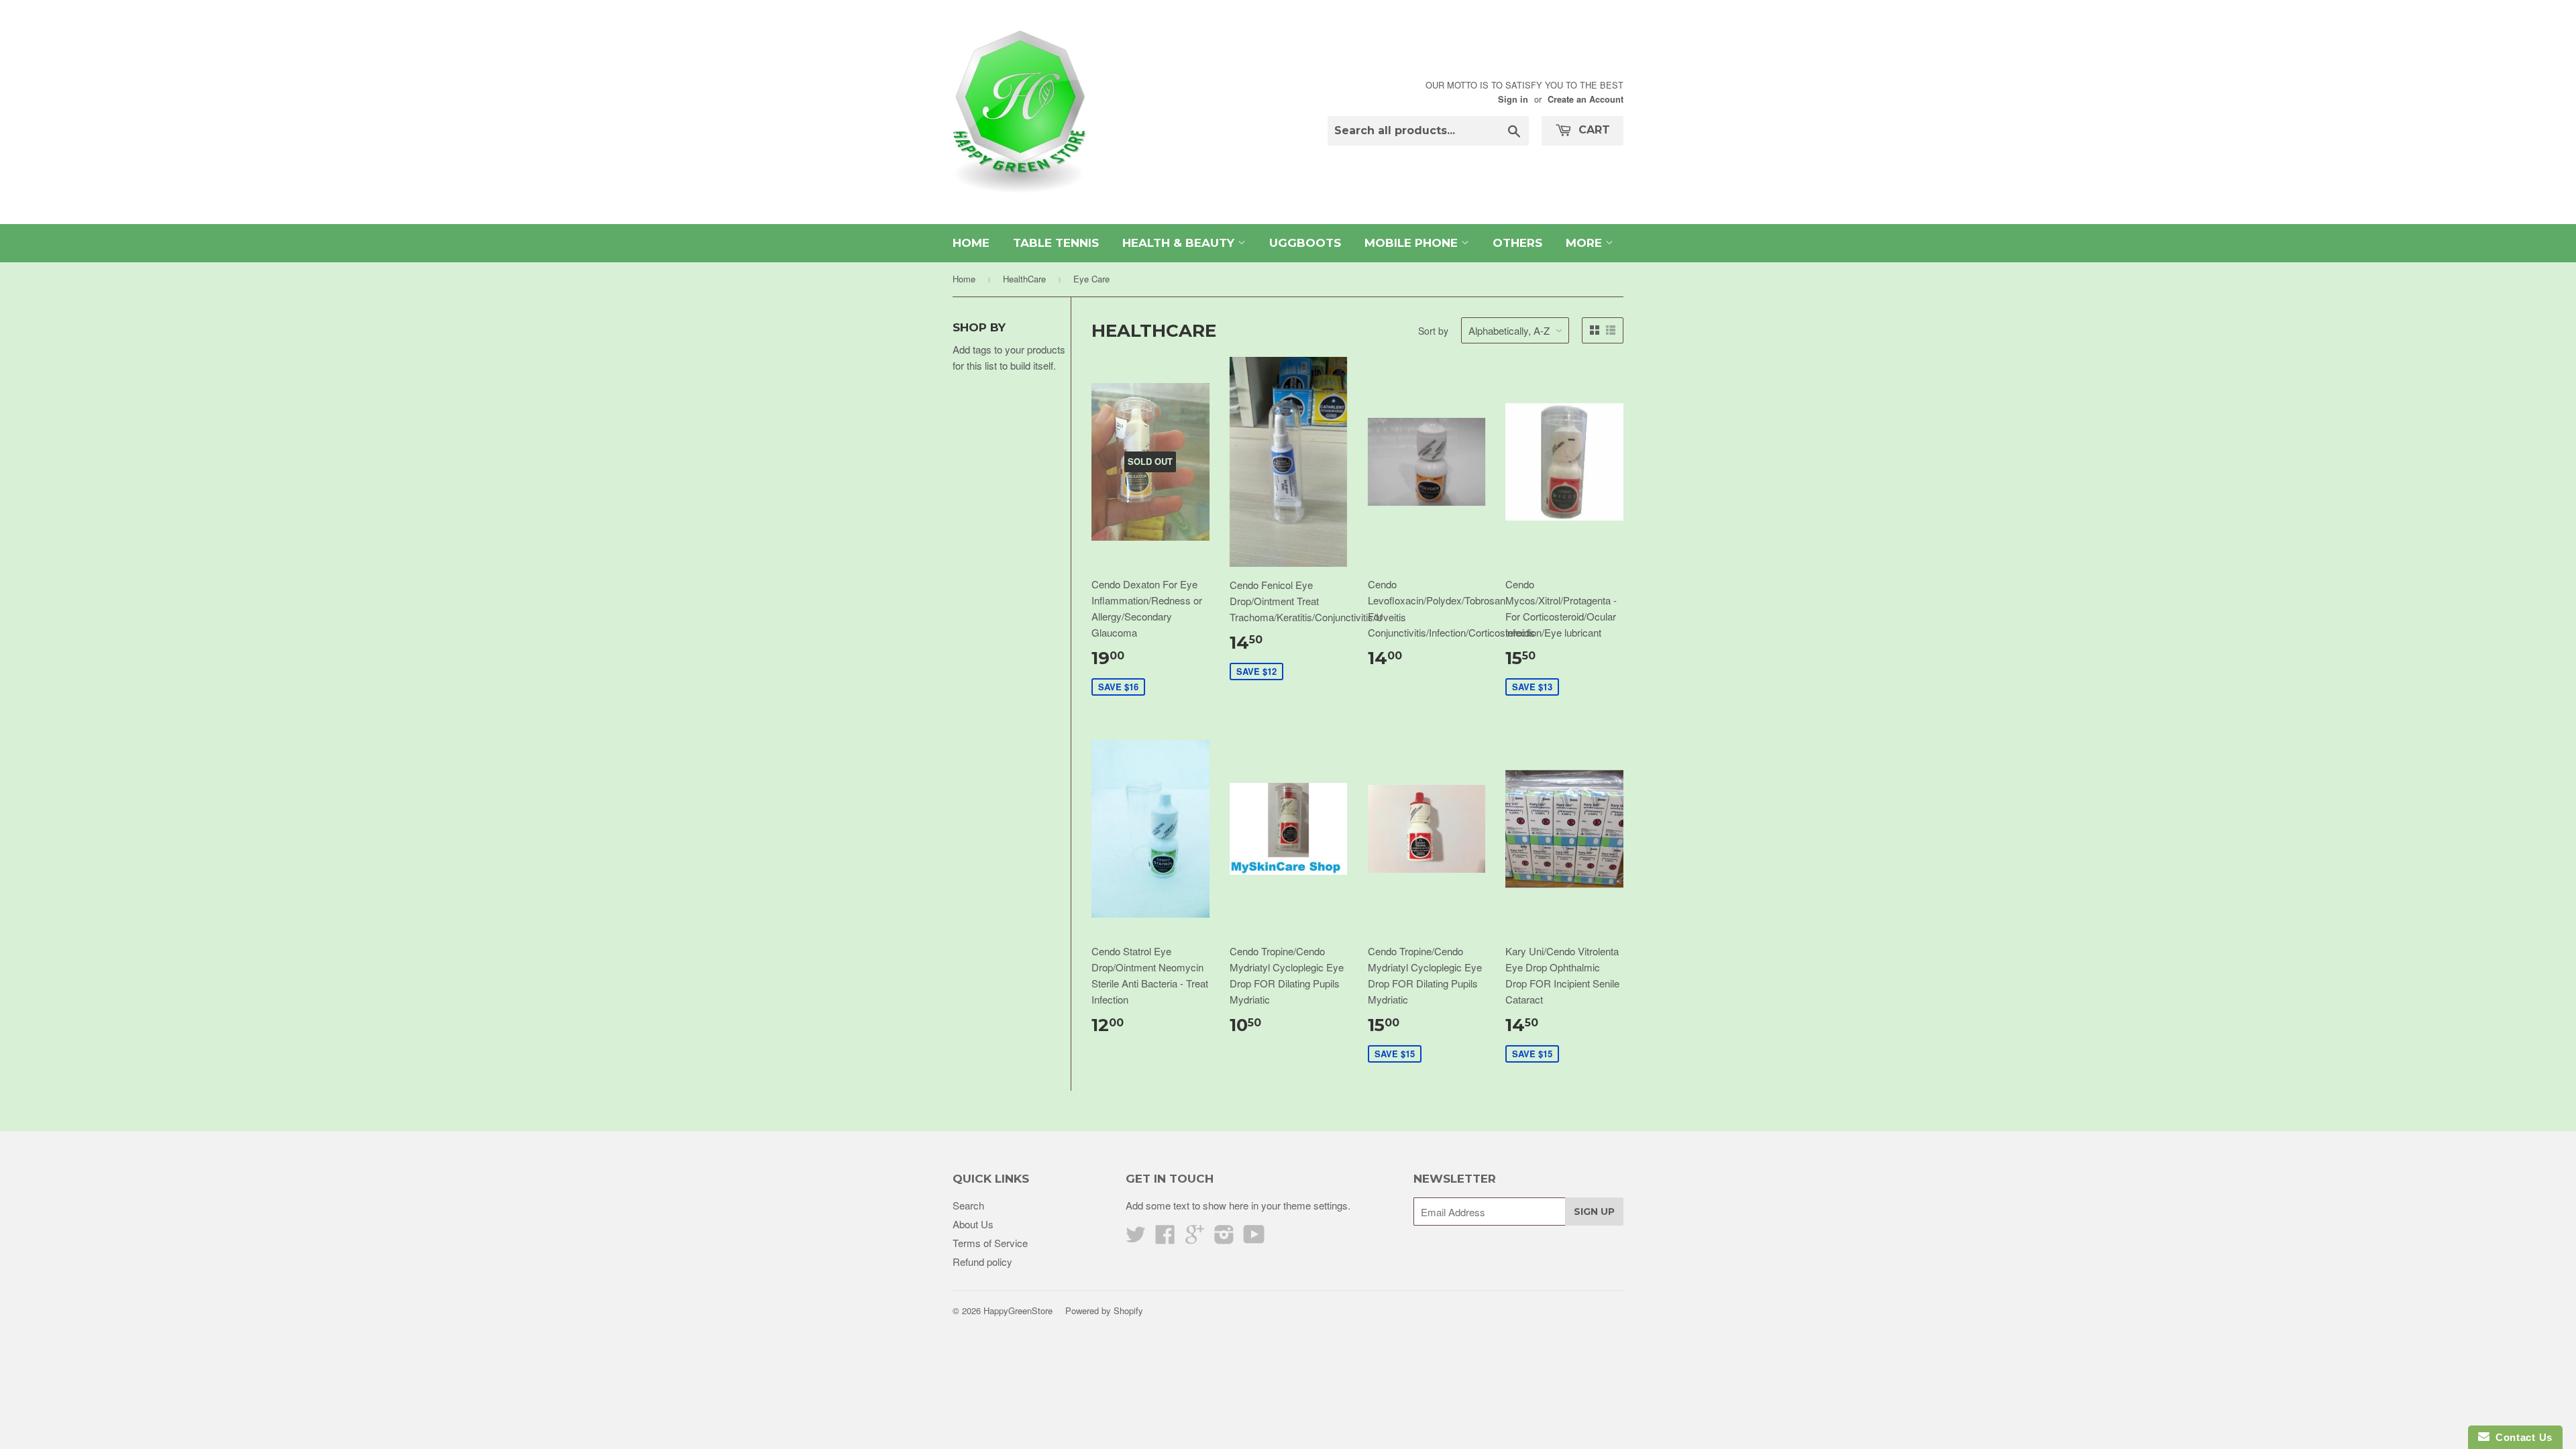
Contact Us (2521, 1437)
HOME (971, 243)
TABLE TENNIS (1056, 243)
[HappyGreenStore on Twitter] (1136, 1238)
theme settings (1316, 1205)
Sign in (1513, 99)
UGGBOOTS (1305, 243)
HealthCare (1024, 279)
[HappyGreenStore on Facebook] (1165, 1238)
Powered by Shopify (1104, 1310)
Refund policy (982, 1262)
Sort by (1433, 331)
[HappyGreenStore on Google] (1195, 1238)
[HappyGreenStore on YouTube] (1254, 1238)
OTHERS (1517, 243)
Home (964, 279)
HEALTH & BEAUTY (1180, 243)
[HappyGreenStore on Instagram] (1224, 1238)
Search (968, 1205)
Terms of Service (990, 1243)
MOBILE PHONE (1413, 243)
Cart (1593, 130)
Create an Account (1586, 99)
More (1586, 243)
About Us (973, 1224)
